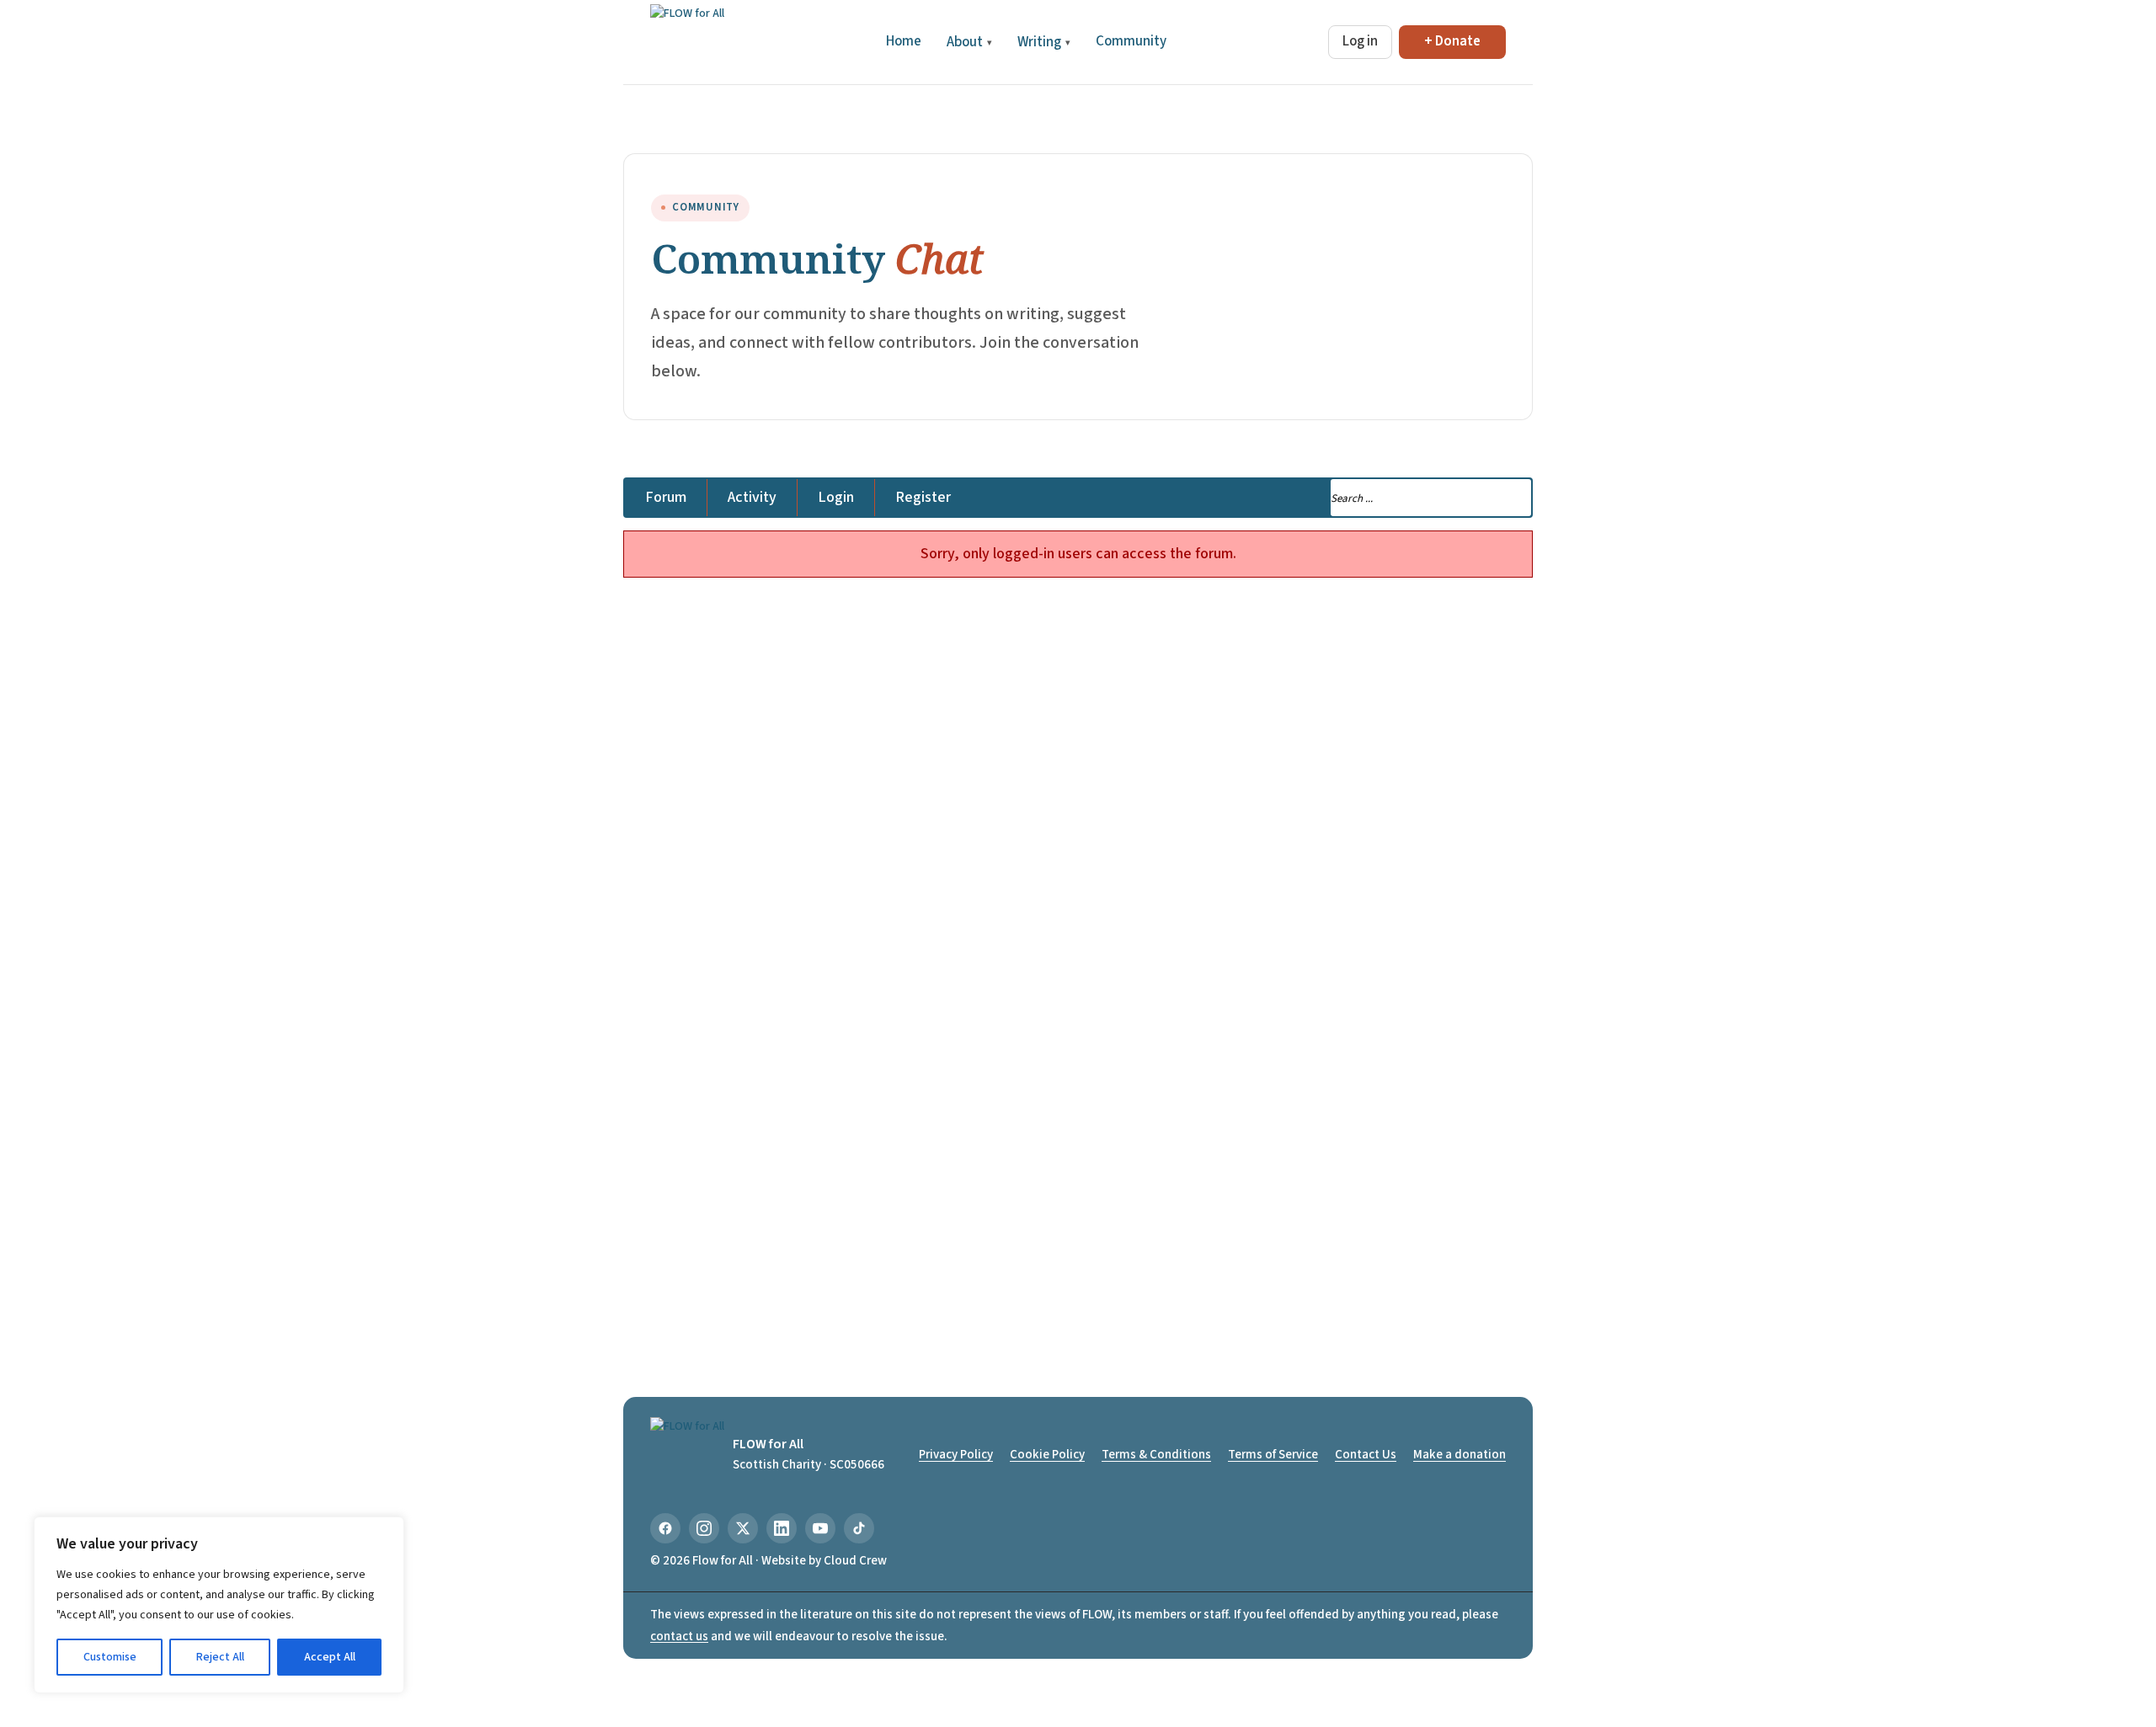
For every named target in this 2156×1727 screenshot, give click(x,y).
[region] (219, 1605)
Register (923, 497)
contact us (679, 1636)
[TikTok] (859, 1528)
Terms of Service (1273, 1455)
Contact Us (1366, 1455)
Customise (110, 1657)
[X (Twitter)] (743, 1528)
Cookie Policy (1047, 1455)
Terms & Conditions (1156, 1455)
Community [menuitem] (1131, 41)
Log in (1360, 41)
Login (836, 497)
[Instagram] (704, 1528)
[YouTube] (820, 1528)
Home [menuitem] (904, 41)
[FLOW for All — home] (687, 42)
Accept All (330, 1657)
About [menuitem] (969, 42)
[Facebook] (665, 1528)
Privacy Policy (956, 1455)
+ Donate (1452, 41)
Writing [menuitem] (1044, 42)
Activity (752, 497)
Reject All (220, 1657)
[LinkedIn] (782, 1528)
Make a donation (1460, 1455)
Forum (666, 497)
